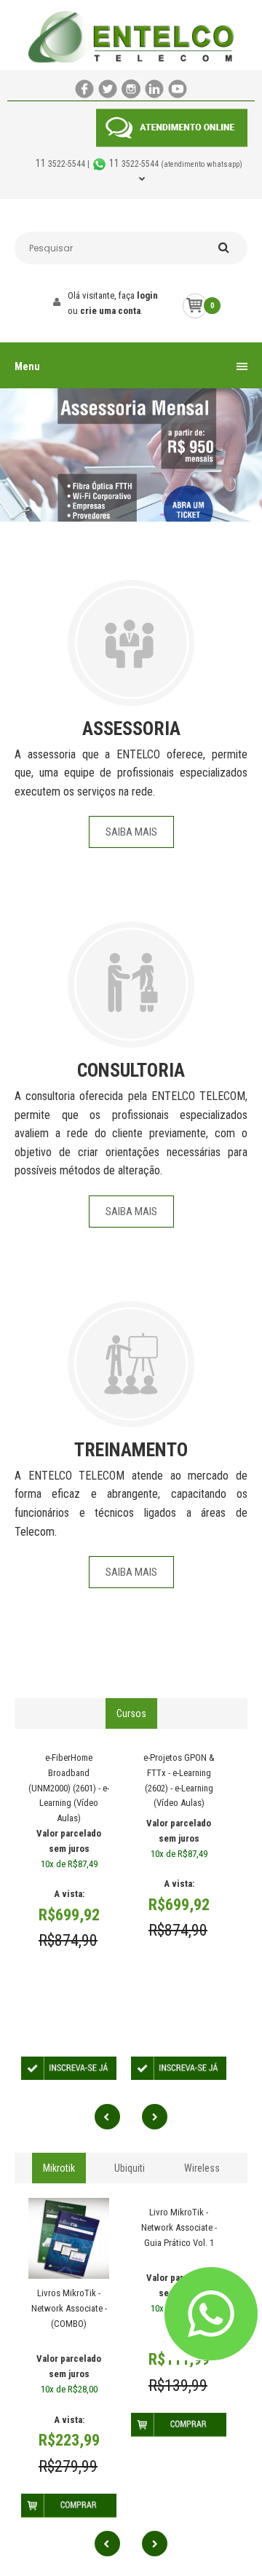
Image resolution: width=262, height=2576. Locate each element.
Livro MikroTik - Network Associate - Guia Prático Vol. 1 (179, 2227)
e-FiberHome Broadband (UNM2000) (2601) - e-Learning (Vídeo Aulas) (69, 1788)
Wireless (202, 2168)
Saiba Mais (131, 832)
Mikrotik (59, 2168)
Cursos (131, 1713)
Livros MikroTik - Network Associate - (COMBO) (69, 2308)
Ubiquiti (130, 2168)
